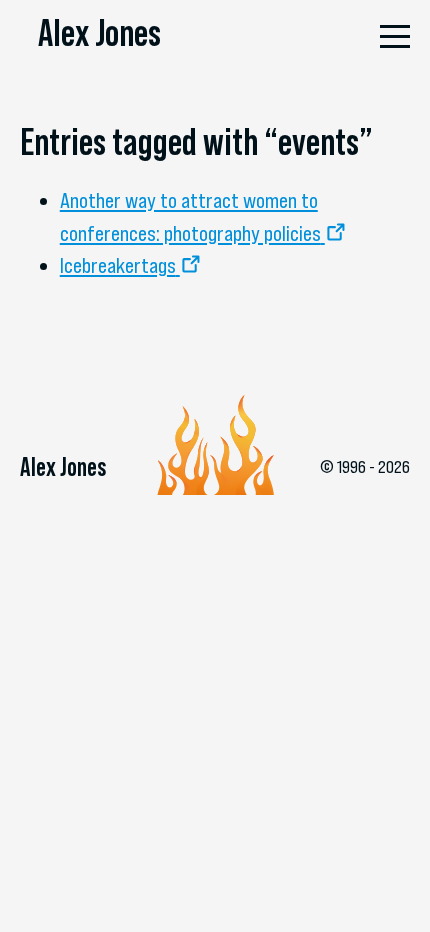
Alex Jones (99, 32)
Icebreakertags (118, 265)
